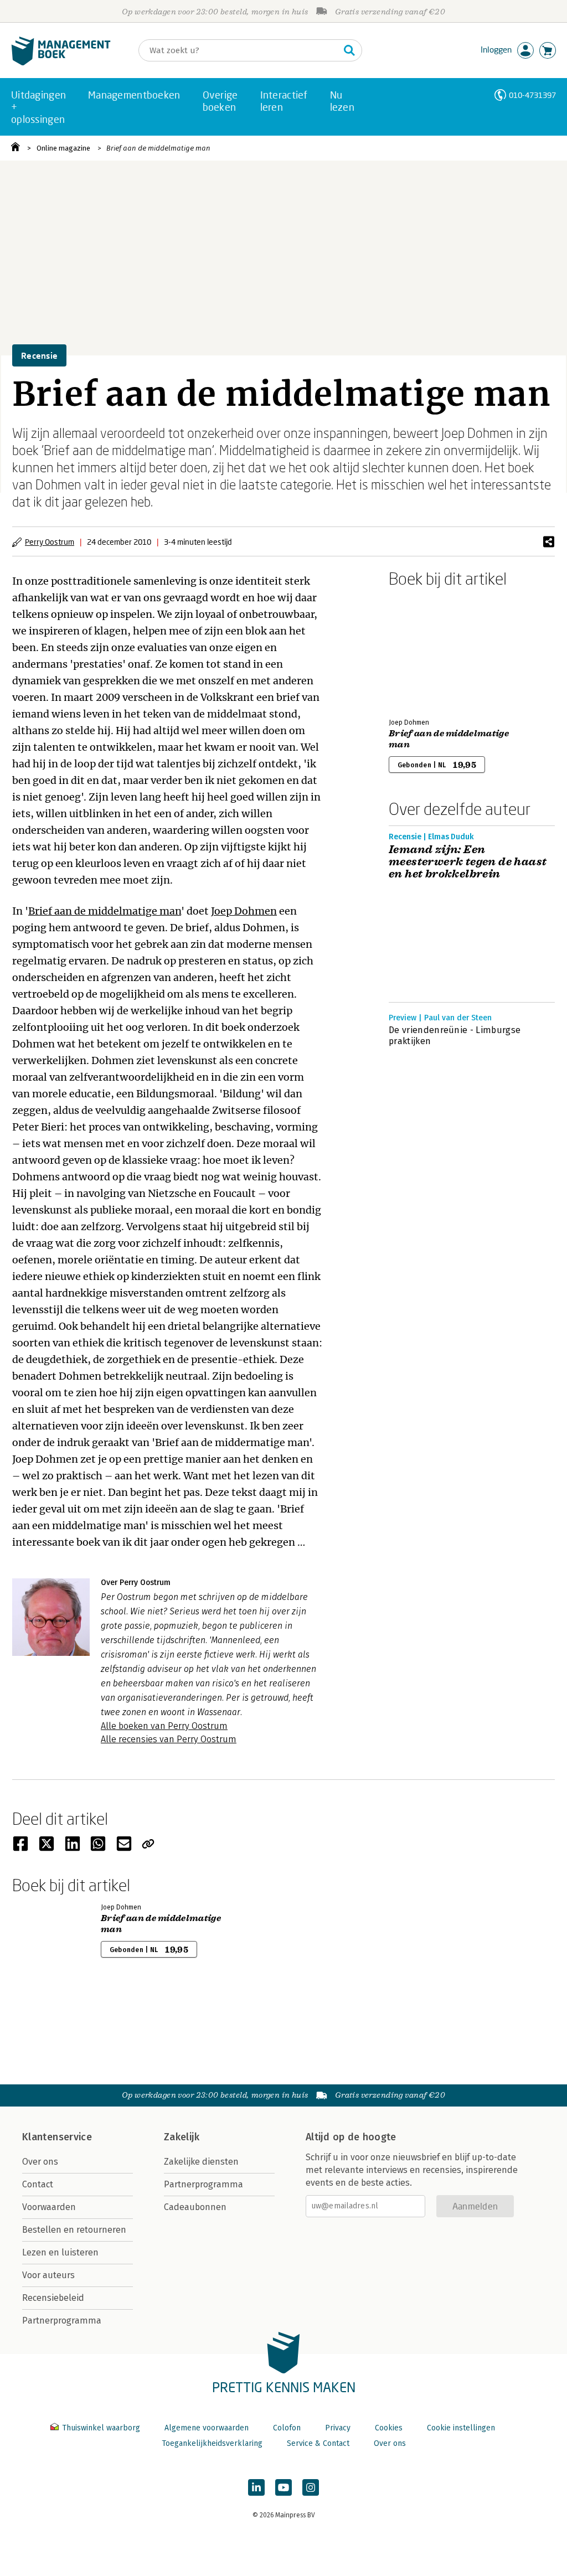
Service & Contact (318, 2443)
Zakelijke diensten (201, 2162)
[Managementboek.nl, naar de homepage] (61, 63)
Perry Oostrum (50, 542)
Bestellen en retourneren (74, 2230)
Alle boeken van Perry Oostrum (164, 1726)
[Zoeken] (349, 50)
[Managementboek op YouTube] (283, 2487)
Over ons (40, 2162)
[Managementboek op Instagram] (311, 2487)
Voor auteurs (48, 2275)
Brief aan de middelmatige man (158, 148)
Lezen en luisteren (60, 2252)
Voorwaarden (49, 2207)
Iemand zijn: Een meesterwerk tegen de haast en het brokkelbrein (468, 862)
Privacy (338, 2428)
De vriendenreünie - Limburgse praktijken (455, 1036)
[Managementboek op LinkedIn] (256, 2487)
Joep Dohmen (244, 911)
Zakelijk (182, 2137)
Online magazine (63, 148)
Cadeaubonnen (195, 2207)
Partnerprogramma (62, 2321)
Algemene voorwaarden (207, 2428)
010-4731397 (532, 95)
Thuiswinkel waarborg (101, 2428)
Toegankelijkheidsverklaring (212, 2443)
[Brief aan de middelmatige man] (427, 651)
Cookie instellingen (461, 2428)
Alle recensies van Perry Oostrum (169, 1739)
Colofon (287, 2428)
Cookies (389, 2428)
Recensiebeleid (53, 2298)
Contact (38, 2184)
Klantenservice (57, 2137)
